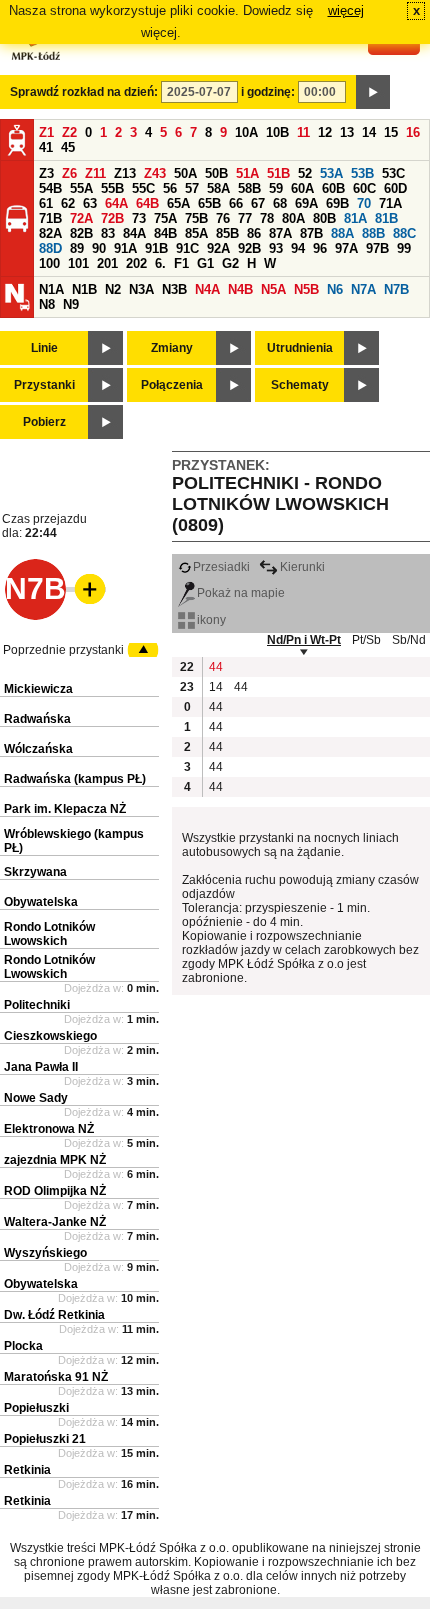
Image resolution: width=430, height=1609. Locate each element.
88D (50, 248)
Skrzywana (35, 872)
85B (227, 233)
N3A (141, 289)
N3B (174, 289)
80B (324, 218)
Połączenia (172, 385)
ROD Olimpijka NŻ (55, 1191)
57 (192, 188)
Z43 (155, 173)
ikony (211, 620)
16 (413, 132)
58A (218, 188)
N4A (207, 289)
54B (50, 188)
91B (156, 248)
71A (390, 203)
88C (404, 233)
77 (245, 218)
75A (165, 218)
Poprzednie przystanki (63, 650)
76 (223, 218)
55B (112, 188)
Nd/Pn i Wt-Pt (304, 640)
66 (236, 203)
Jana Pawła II (41, 1067)
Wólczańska (38, 749)
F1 (181, 263)
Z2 (69, 132)
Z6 (69, 173)
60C (364, 188)
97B (377, 248)
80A (293, 218)
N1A (51, 289)
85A (196, 233)
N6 (335, 289)
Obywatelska (41, 902)
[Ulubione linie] (84, 589)
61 (46, 203)
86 (254, 233)
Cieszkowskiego (50, 1036)
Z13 (125, 173)
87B (311, 233)
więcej (346, 10)
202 (136, 263)
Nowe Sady (36, 1098)
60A (302, 188)
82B (81, 233)
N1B (84, 289)
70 (364, 203)
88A (342, 233)
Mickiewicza (38, 689)
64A (116, 203)
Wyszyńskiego (45, 1253)
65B (209, 203)
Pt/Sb (366, 640)
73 (139, 218)
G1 (205, 263)
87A (280, 233)
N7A (363, 289)
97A (346, 248)
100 (49, 263)
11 (303, 132)
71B (50, 218)
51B (278, 173)
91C (187, 248)
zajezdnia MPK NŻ (55, 1160)
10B (277, 132)
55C (143, 188)
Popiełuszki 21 (45, 1439)
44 (216, 667)
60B (333, 188)
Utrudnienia (300, 348)
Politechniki (37, 1005)
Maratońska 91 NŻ (56, 1377)
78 (267, 218)
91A (125, 248)
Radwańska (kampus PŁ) (75, 779)
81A (355, 218)
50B (216, 173)
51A (247, 173)
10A (246, 132)
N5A (273, 289)
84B (165, 233)
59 (276, 188)
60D (395, 188)
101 (78, 263)
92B (249, 248)
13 (347, 132)
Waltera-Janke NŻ (55, 1222)
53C (393, 173)
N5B (306, 289)
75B (196, 218)
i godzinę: (268, 92)
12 (325, 132)
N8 (47, 304)
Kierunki (302, 567)
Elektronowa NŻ (49, 1129)
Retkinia (27, 1470)
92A (218, 248)
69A (306, 203)
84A (134, 233)
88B (373, 233)
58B (249, 188)
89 (77, 248)
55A (81, 188)
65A (178, 203)
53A (331, 173)
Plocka (23, 1346)
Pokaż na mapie (241, 593)
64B (147, 203)
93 (276, 248)
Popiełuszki (36, 1408)
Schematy (300, 385)
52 (305, 173)
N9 (71, 304)
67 (258, 203)
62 (68, 203)
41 (46, 147)
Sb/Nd (409, 640)
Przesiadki (221, 567)
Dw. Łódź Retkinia (54, 1315)
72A (81, 218)
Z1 (46, 132)
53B (362, 173)
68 (280, 203)
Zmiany (172, 348)
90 (99, 248)
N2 (113, 289)
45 (68, 147)
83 (108, 233)
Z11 (95, 173)
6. (160, 263)
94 (298, 248)
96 (320, 248)
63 (90, 203)
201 (107, 263)
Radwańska (37, 719)
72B (112, 218)
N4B (240, 289)
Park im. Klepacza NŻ (65, 809)
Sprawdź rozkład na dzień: (84, 92)
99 (404, 248)
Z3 (46, 173)
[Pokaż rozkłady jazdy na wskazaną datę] (373, 92)
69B (337, 203)
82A (50, 233)
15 (391, 132)
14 (369, 132)
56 (170, 188)
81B (386, 218)
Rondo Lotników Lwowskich (49, 934)
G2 (230, 263)
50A (185, 173)
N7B (396, 289)
